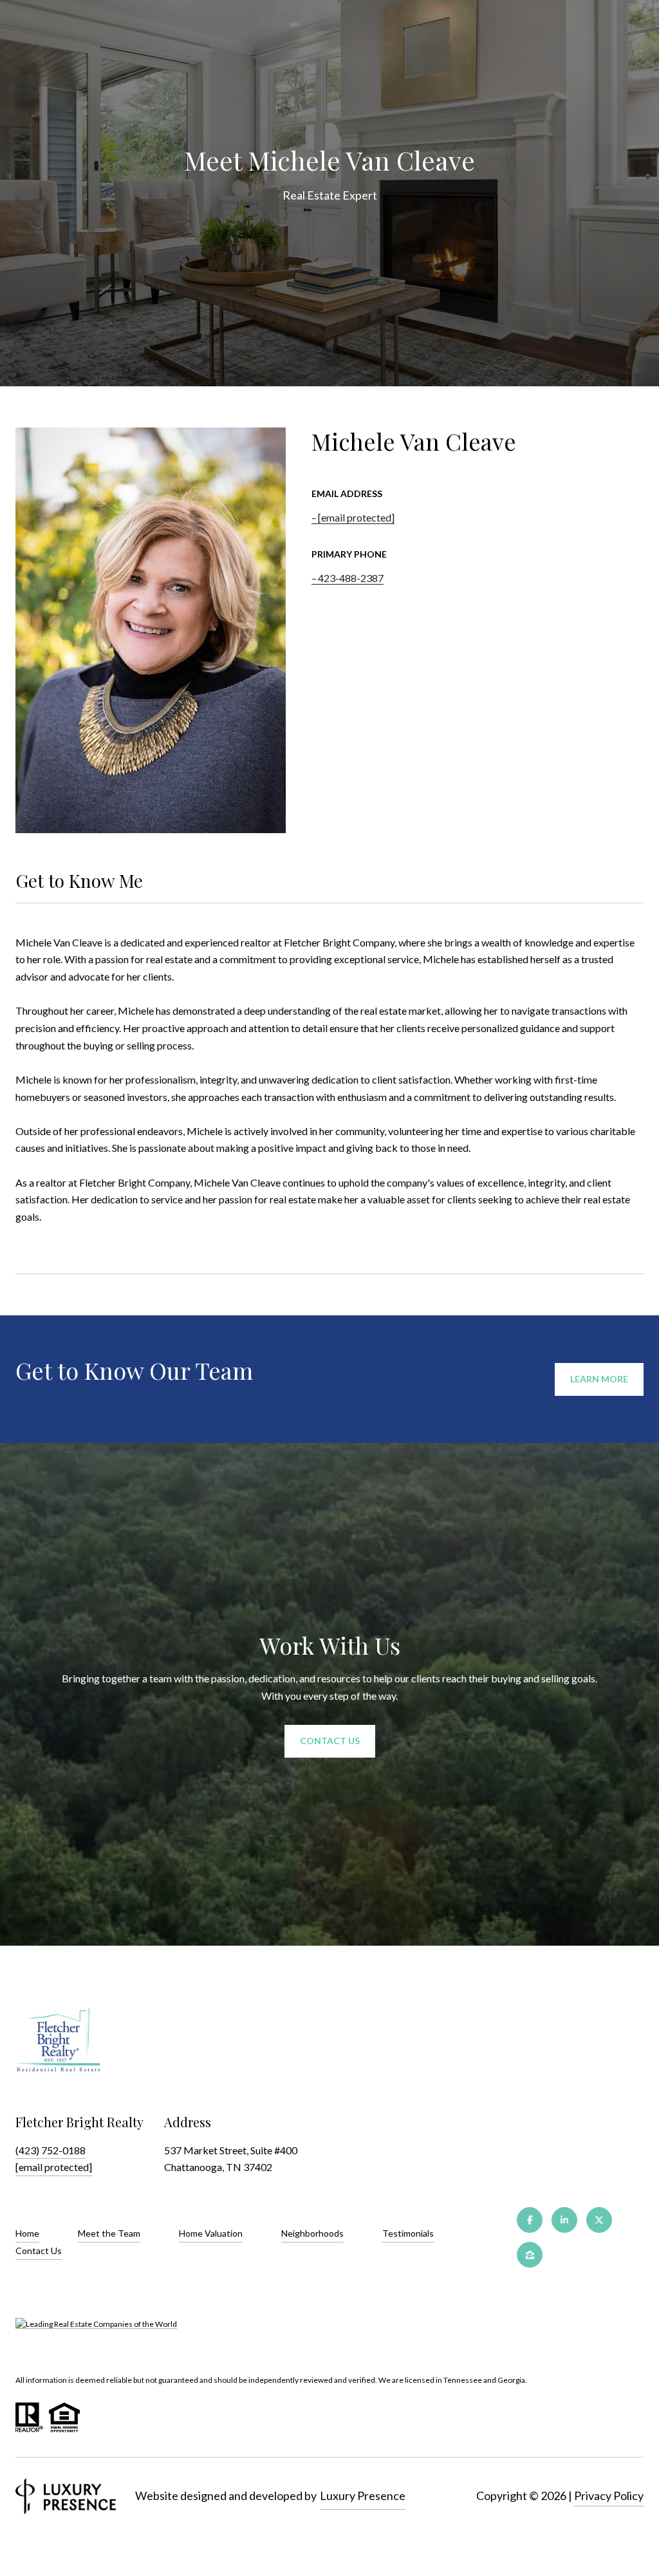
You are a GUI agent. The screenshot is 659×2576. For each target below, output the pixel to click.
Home (27, 2233)
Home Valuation (211, 2233)
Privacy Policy (609, 2496)
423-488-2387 (351, 578)
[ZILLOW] (530, 2255)
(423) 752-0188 (51, 2150)
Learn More (599, 1379)
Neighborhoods (312, 2233)
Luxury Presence (363, 2496)
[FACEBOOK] (530, 2220)
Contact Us (39, 2251)
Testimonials (408, 2233)
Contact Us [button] (330, 1741)
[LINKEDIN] (564, 2220)
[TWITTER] (599, 2220)
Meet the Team (109, 2233)
